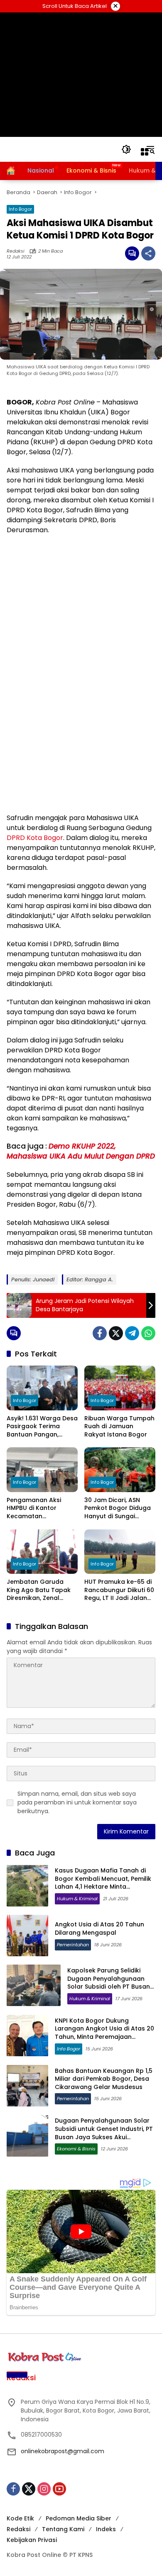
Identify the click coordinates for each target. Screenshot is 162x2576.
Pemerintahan (73, 1945)
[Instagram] (44, 2489)
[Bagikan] (148, 253)
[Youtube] (59, 2489)
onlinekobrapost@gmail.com (63, 2451)
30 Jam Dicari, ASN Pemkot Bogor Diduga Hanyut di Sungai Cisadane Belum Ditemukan (118, 1508)
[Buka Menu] (145, 152)
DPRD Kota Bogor (35, 838)
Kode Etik (20, 2518)
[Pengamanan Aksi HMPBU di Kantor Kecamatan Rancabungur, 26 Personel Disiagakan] (42, 1469)
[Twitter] (116, 1333)
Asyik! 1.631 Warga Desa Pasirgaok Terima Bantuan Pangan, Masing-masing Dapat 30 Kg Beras (42, 1427)
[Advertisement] (81, 75)
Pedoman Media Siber (79, 2518)
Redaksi (16, 251)
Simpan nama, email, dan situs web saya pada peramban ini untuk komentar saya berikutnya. (77, 1802)
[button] (126, 149)
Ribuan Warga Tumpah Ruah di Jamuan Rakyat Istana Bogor (119, 1427)
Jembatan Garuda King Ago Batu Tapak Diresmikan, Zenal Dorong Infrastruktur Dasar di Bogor (39, 1590)
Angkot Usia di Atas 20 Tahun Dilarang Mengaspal (99, 1928)
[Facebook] (100, 1333)
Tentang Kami (63, 2529)
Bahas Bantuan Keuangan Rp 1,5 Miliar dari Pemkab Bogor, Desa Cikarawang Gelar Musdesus (104, 2079)
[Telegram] (132, 1333)
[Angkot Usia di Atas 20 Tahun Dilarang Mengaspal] (27, 1936)
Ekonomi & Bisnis (76, 2149)
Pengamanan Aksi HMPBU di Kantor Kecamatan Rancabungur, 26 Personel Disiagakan (37, 1508)
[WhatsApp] (148, 1333)
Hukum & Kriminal (77, 1899)
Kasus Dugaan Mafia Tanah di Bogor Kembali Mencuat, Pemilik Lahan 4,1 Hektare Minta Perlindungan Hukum (103, 1883)
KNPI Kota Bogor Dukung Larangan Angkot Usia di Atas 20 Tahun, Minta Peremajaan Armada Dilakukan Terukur (104, 2033)
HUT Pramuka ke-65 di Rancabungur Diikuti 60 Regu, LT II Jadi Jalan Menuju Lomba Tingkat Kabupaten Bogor (119, 1590)
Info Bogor (20, 209)
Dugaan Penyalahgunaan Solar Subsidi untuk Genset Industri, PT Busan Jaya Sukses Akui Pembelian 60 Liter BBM (104, 2133)
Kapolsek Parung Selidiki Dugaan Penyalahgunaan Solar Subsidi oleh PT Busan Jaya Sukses (109, 1983)
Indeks (106, 2529)
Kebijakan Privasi (32, 2540)
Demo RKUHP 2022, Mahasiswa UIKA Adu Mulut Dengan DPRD (81, 1151)
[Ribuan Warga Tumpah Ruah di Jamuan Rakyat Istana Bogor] (120, 1388)
